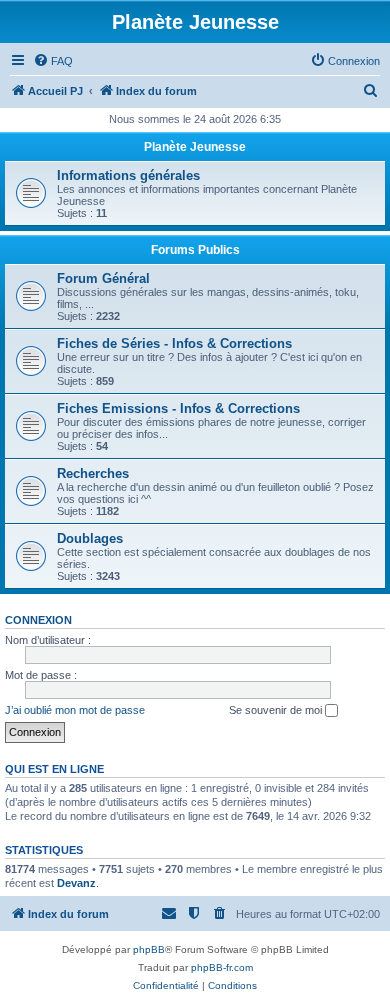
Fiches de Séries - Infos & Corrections (174, 343)
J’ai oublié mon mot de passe (75, 710)
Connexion (38, 620)
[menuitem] (53, 61)
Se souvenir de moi (277, 710)
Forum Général (103, 278)
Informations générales (128, 175)
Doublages (90, 538)
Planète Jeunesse (195, 147)
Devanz (76, 883)
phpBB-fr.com (222, 967)
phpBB (149, 949)
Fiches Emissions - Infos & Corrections (178, 408)
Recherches (93, 473)
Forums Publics (195, 250)
